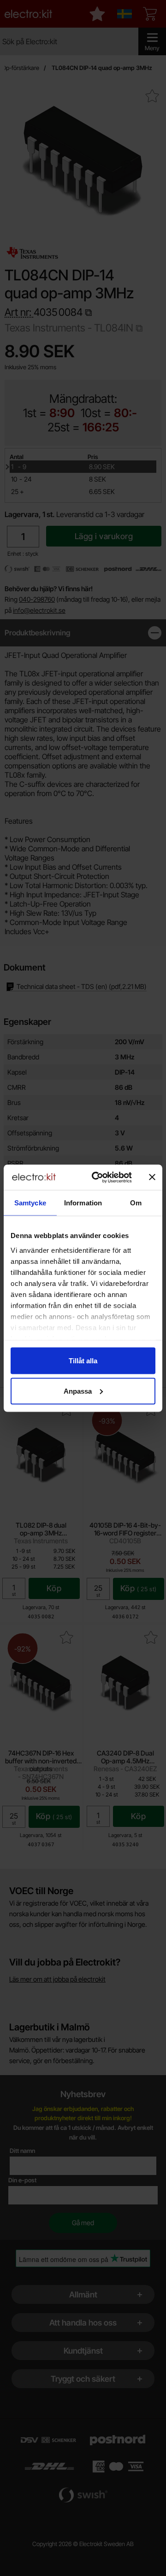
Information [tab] (83, 1203)
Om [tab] (136, 1203)
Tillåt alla (83, 1361)
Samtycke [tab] (30, 1203)
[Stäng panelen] (152, 1177)
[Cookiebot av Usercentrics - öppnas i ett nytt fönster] (97, 1177)
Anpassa (78, 1391)
